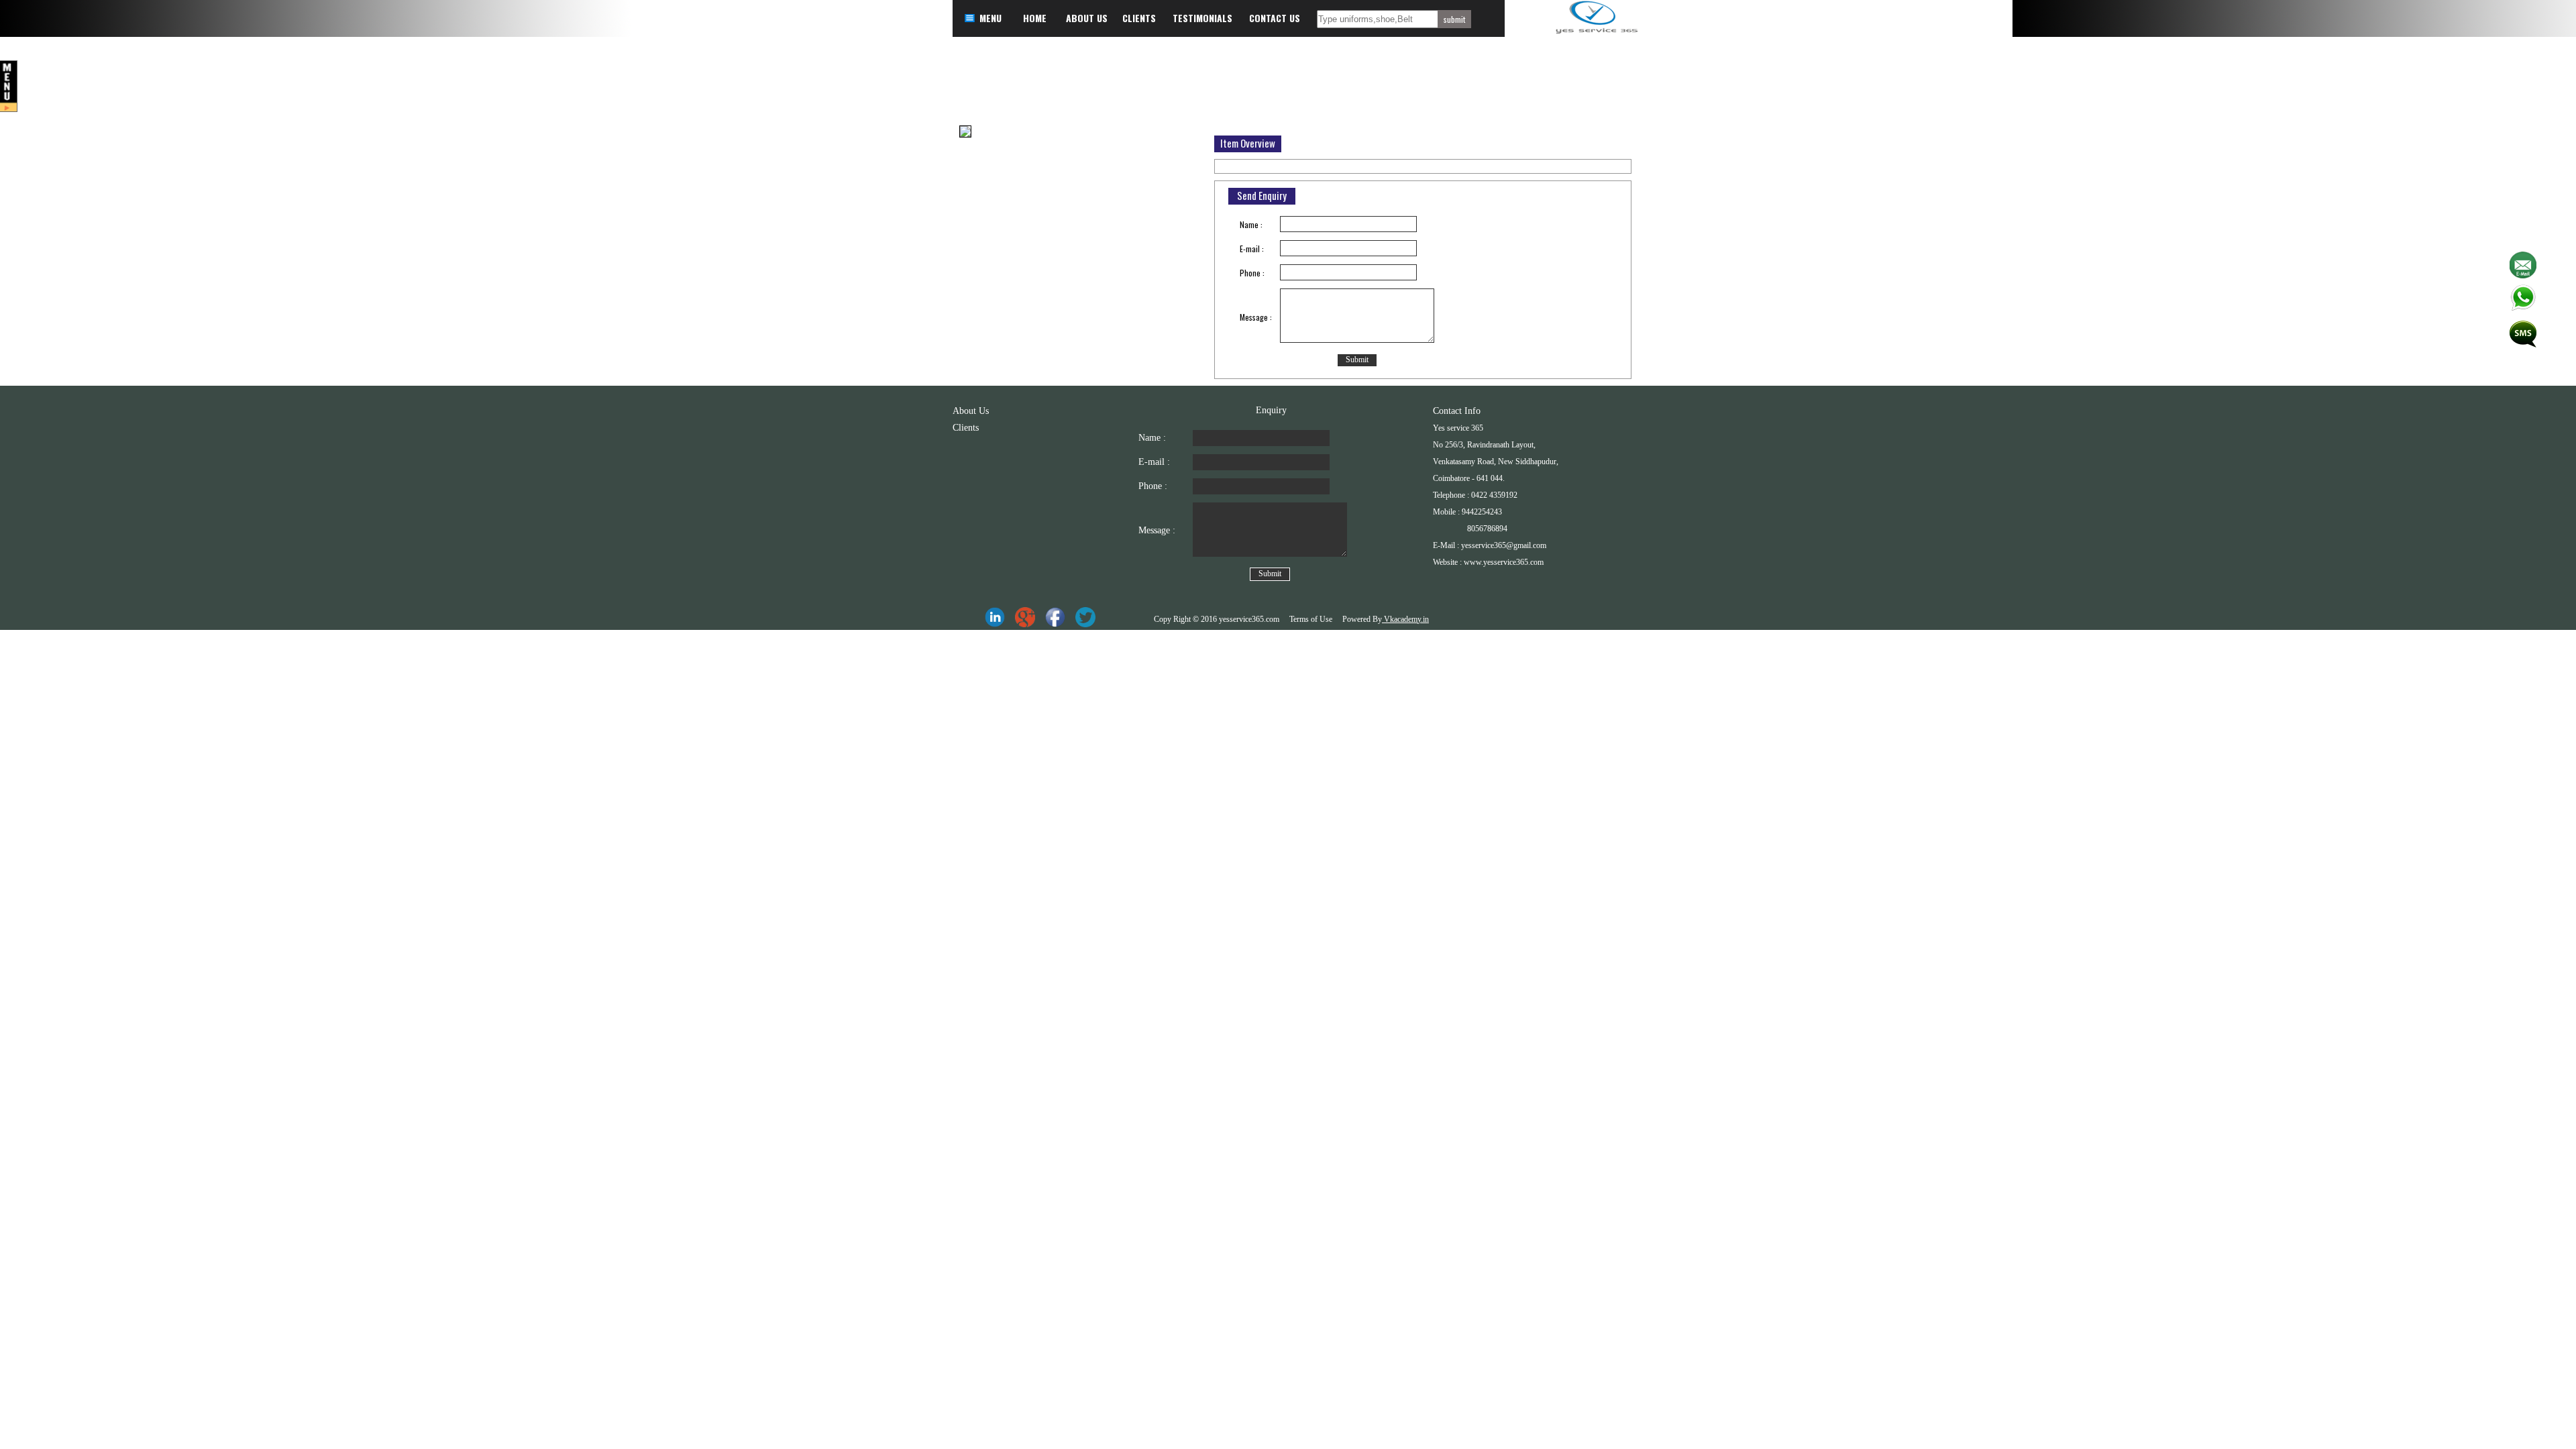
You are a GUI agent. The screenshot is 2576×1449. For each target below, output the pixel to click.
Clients (966, 428)
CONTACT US (1275, 18)
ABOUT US (1087, 18)
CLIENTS (1139, 18)
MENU (990, 18)
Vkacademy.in (1405, 619)
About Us (971, 411)
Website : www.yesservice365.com (1488, 562)
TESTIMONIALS (1202, 18)
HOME (1035, 18)
